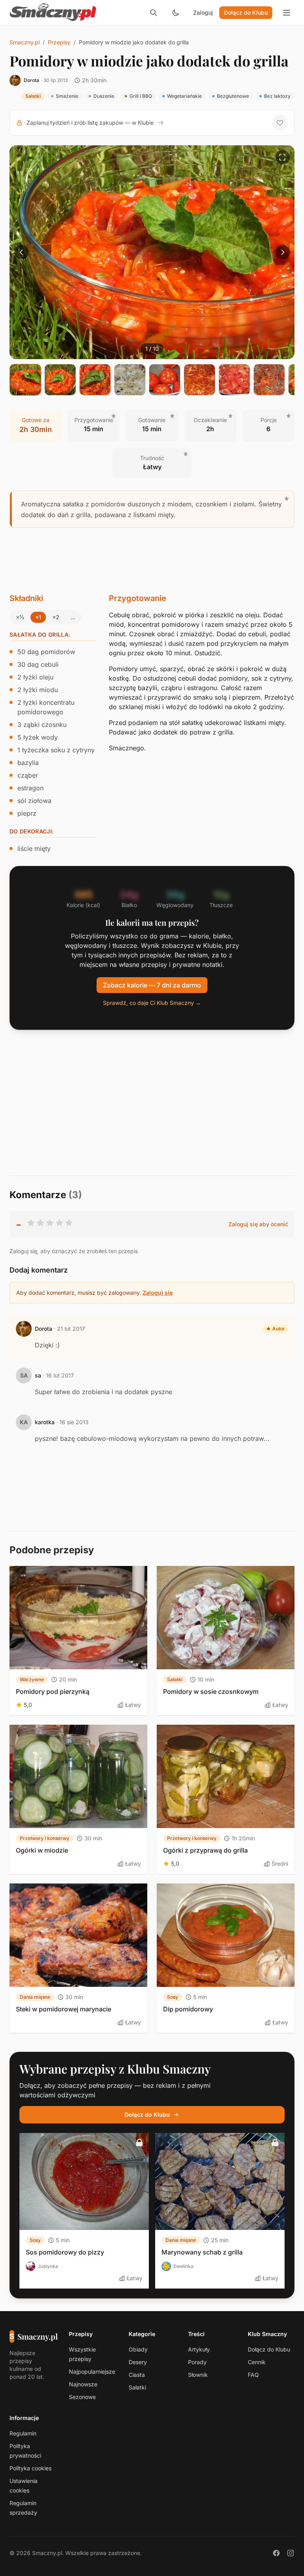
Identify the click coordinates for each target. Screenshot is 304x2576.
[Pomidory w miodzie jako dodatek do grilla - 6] (199, 380)
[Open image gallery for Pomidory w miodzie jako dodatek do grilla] (283, 157)
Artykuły (199, 2349)
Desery (138, 2362)
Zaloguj (203, 12)
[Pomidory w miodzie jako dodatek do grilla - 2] (60, 380)
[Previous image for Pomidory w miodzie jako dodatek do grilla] (21, 252)
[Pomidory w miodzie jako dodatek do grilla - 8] (269, 380)
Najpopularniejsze (92, 2371)
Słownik (198, 2375)
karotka (45, 1422)
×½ (20, 617)
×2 (56, 617)
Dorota (31, 80)
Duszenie (104, 96)
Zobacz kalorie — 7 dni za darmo (152, 985)
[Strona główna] (53, 13)
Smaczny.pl (25, 42)
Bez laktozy (277, 96)
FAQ (253, 2375)
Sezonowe (82, 2397)
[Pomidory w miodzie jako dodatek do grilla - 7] (234, 380)
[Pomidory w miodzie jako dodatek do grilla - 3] (95, 380)
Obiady (138, 2349)
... (73, 617)
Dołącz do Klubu (246, 12)
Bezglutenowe (233, 96)
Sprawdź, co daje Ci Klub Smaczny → (152, 1003)
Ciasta (137, 2375)
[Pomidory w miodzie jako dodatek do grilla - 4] (130, 380)
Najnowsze (83, 2384)
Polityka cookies (30, 2468)
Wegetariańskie (184, 96)
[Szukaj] (154, 13)
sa (38, 1375)
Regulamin (23, 2433)
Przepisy (59, 42)
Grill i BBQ (141, 96)
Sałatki (33, 96)
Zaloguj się (158, 1293)
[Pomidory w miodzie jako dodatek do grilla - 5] (165, 380)
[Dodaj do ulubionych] (280, 123)
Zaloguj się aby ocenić (258, 1224)
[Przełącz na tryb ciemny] (176, 13)
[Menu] (287, 13)
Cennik (257, 2362)
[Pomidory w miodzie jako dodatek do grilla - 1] (25, 380)
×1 (38, 617)
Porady (197, 2362)
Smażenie (67, 96)
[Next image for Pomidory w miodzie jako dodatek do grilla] (283, 252)
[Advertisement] (152, 560)
